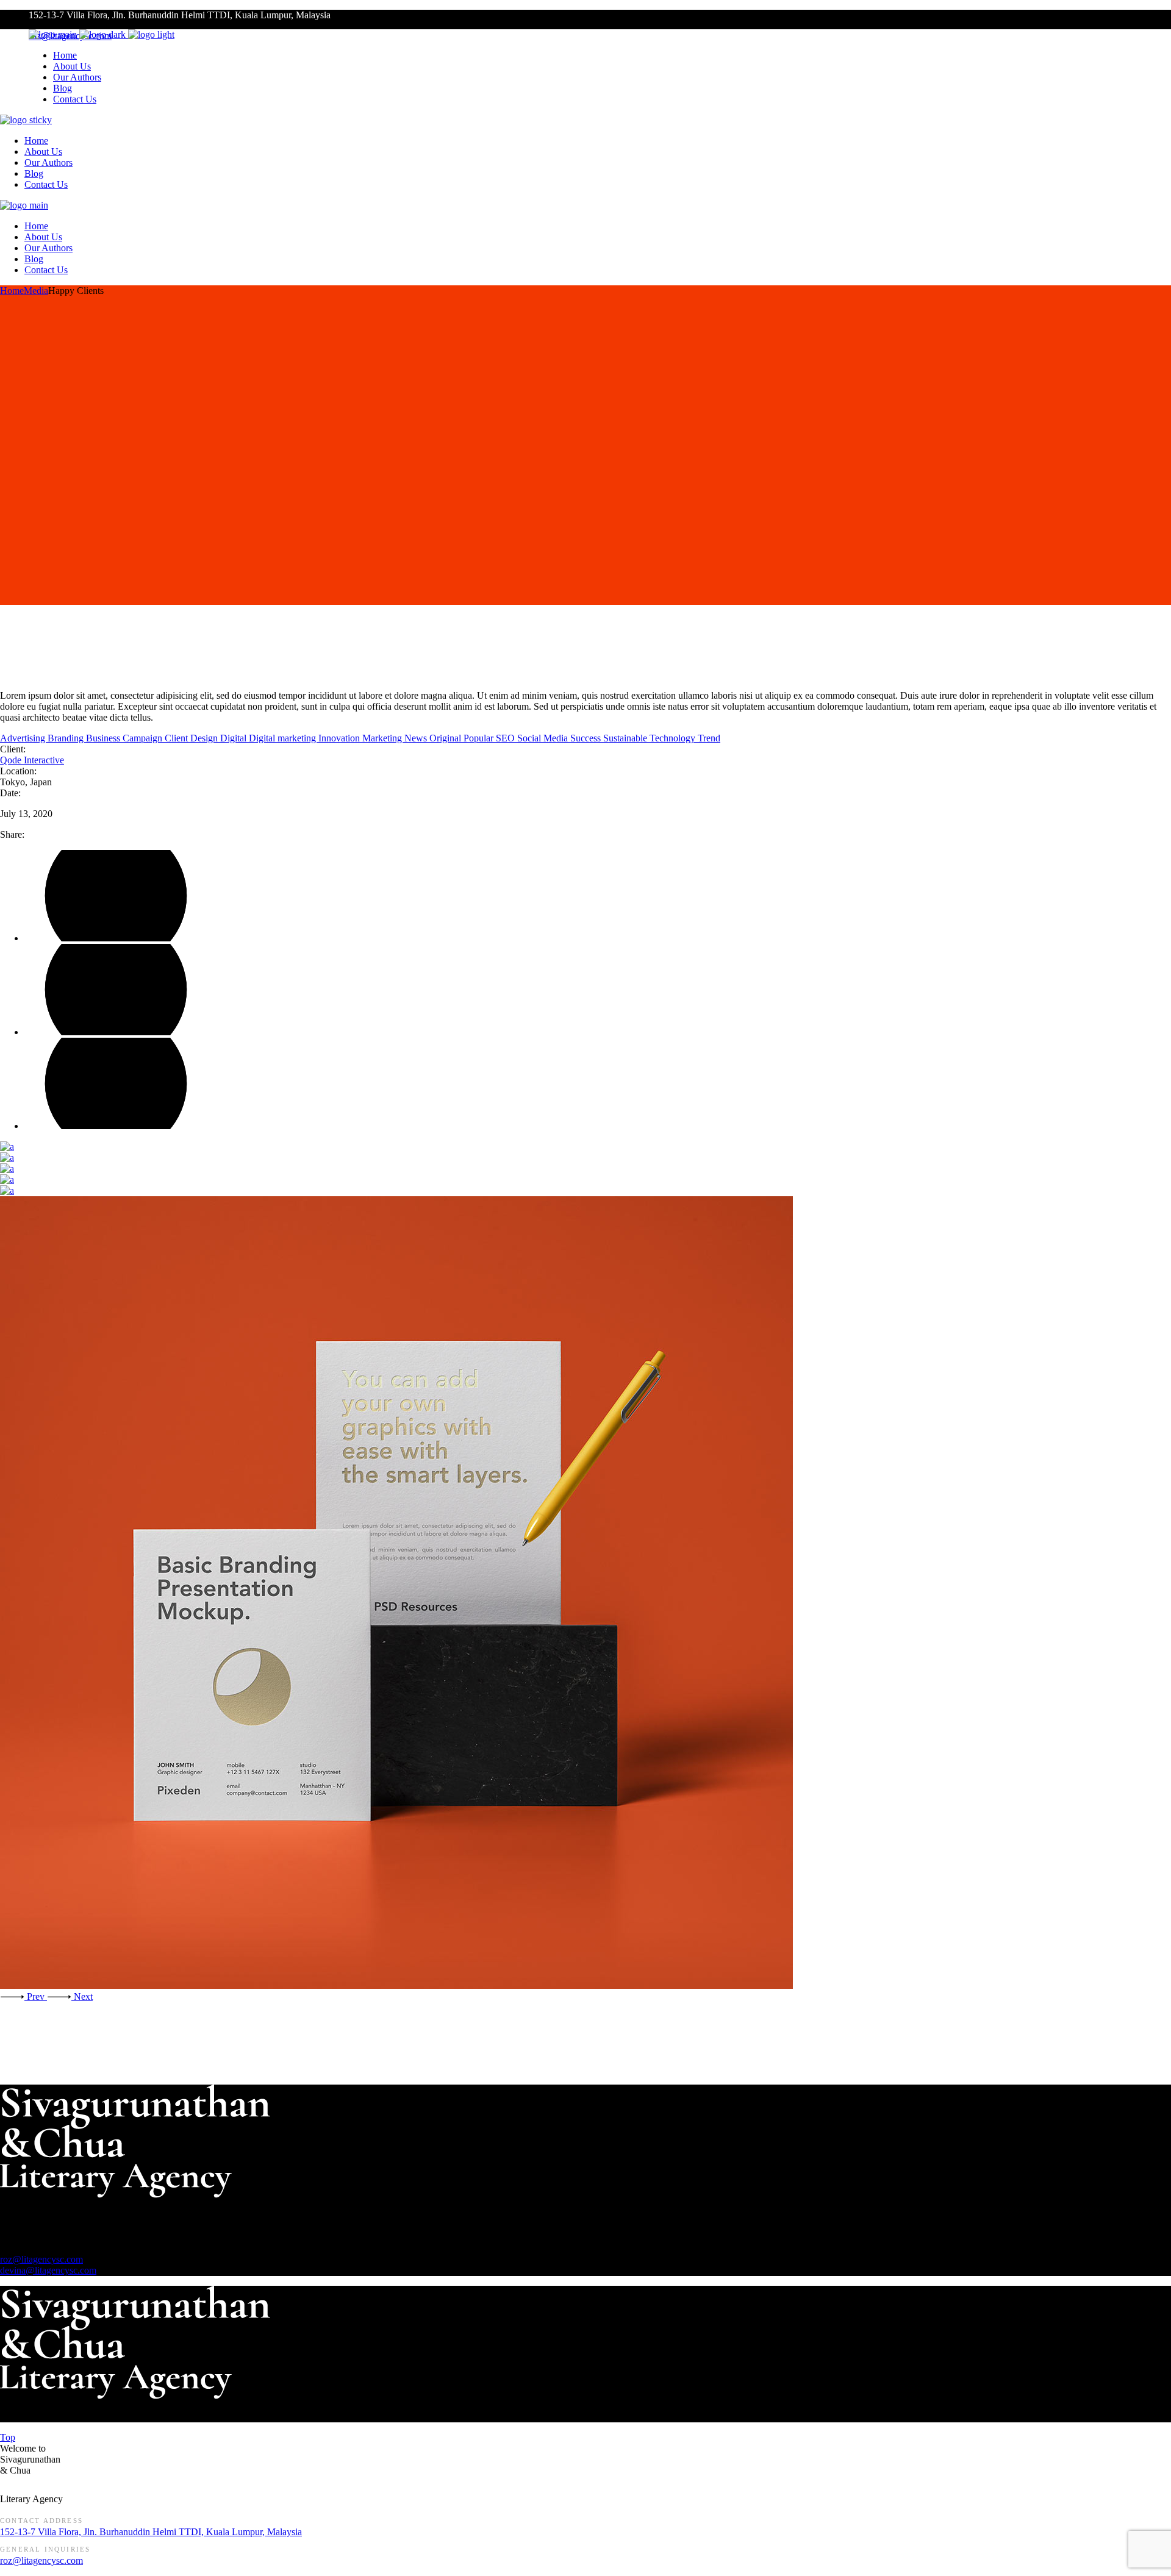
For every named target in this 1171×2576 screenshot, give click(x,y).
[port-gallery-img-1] (585, 1191)
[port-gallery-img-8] (585, 1180)
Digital (235, 738)
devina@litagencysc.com (48, 2270)
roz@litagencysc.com (41, 2259)
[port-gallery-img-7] (585, 1594)
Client (177, 738)
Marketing (383, 738)
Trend (709, 738)
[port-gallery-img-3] (585, 1147)
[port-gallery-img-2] (585, 1169)
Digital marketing (284, 738)
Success (587, 738)
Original (446, 738)
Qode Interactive (32, 760)
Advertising (24, 738)
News (417, 738)
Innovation (340, 738)
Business (104, 738)
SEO (507, 738)
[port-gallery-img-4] (585, 1158)
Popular (480, 738)
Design (205, 738)
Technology (674, 738)
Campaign (144, 738)
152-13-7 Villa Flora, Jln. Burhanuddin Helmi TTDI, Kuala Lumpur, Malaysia (151, 2532)
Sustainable (626, 738)
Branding (67, 738)
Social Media (544, 738)
